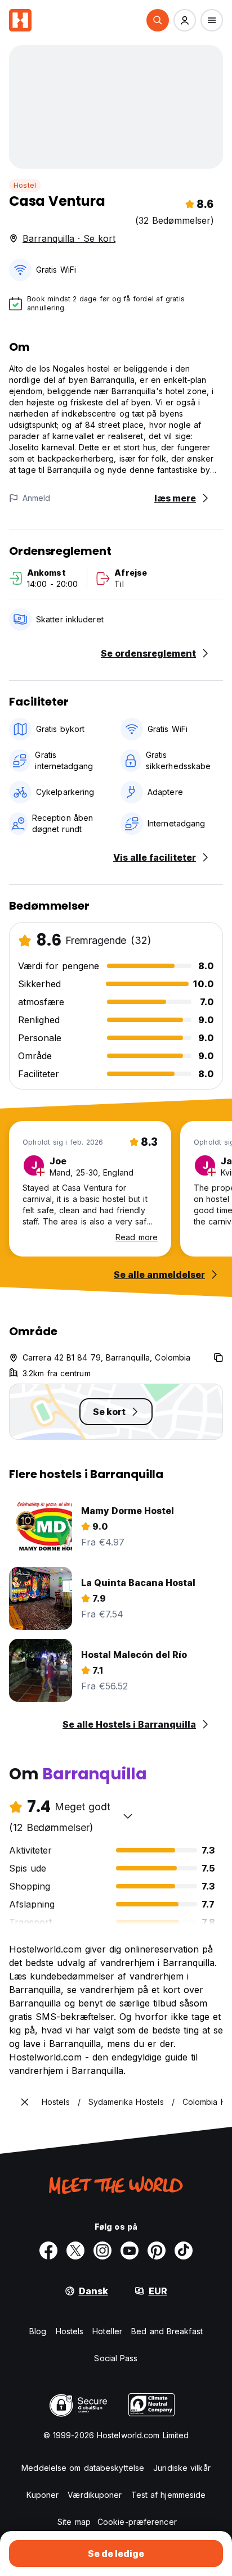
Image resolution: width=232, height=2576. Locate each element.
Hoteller (107, 2331)
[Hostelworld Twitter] (75, 2250)
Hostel (25, 185)
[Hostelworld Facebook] (48, 2250)
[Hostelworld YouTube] (130, 2250)
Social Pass (116, 2358)
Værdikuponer (95, 2495)
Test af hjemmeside (169, 2495)
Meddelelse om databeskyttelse (83, 2468)
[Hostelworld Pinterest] (157, 2250)
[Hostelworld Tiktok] (184, 2250)
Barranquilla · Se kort (69, 238)
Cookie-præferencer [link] (137, 2522)
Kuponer (43, 2495)
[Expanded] (25, 2102)
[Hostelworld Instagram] (102, 2250)
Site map (74, 2522)
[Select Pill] (158, 20)
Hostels (70, 2331)
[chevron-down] (128, 1816)
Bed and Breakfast (167, 2331)
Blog (38, 2331)
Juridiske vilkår (182, 2468)
